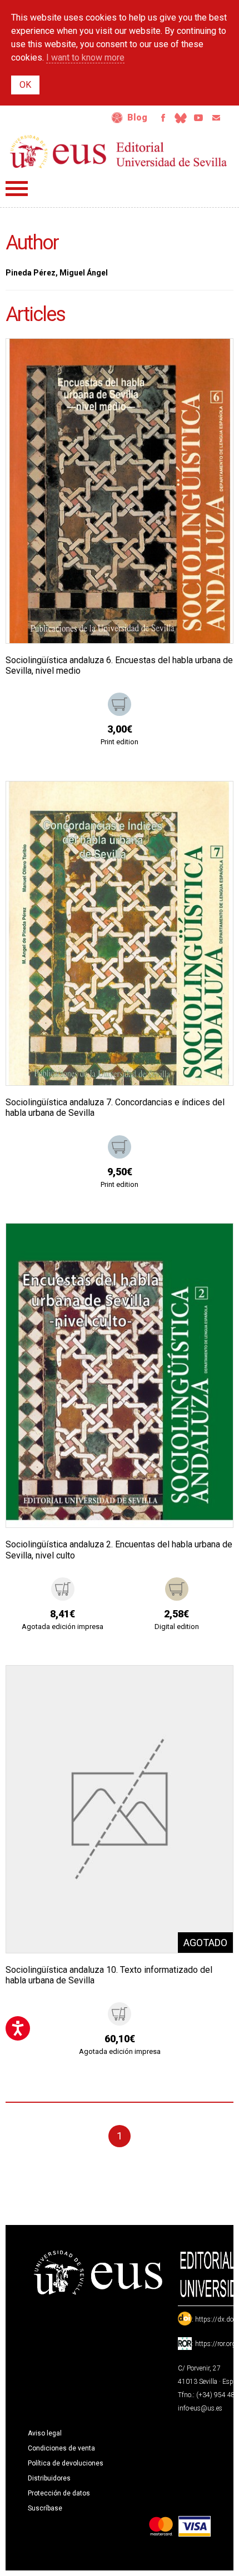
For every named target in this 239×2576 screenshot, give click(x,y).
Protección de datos (59, 2493)
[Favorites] (211, 361)
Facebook (163, 118)
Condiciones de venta (61, 2448)
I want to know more (85, 57)
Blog (137, 117)
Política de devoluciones (66, 2463)
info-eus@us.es (200, 2408)
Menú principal (17, 189)
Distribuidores (49, 2478)
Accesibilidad (117, 118)
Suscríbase (45, 2508)
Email (216, 118)
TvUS (198, 118)
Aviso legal (45, 2433)
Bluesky (181, 118)
